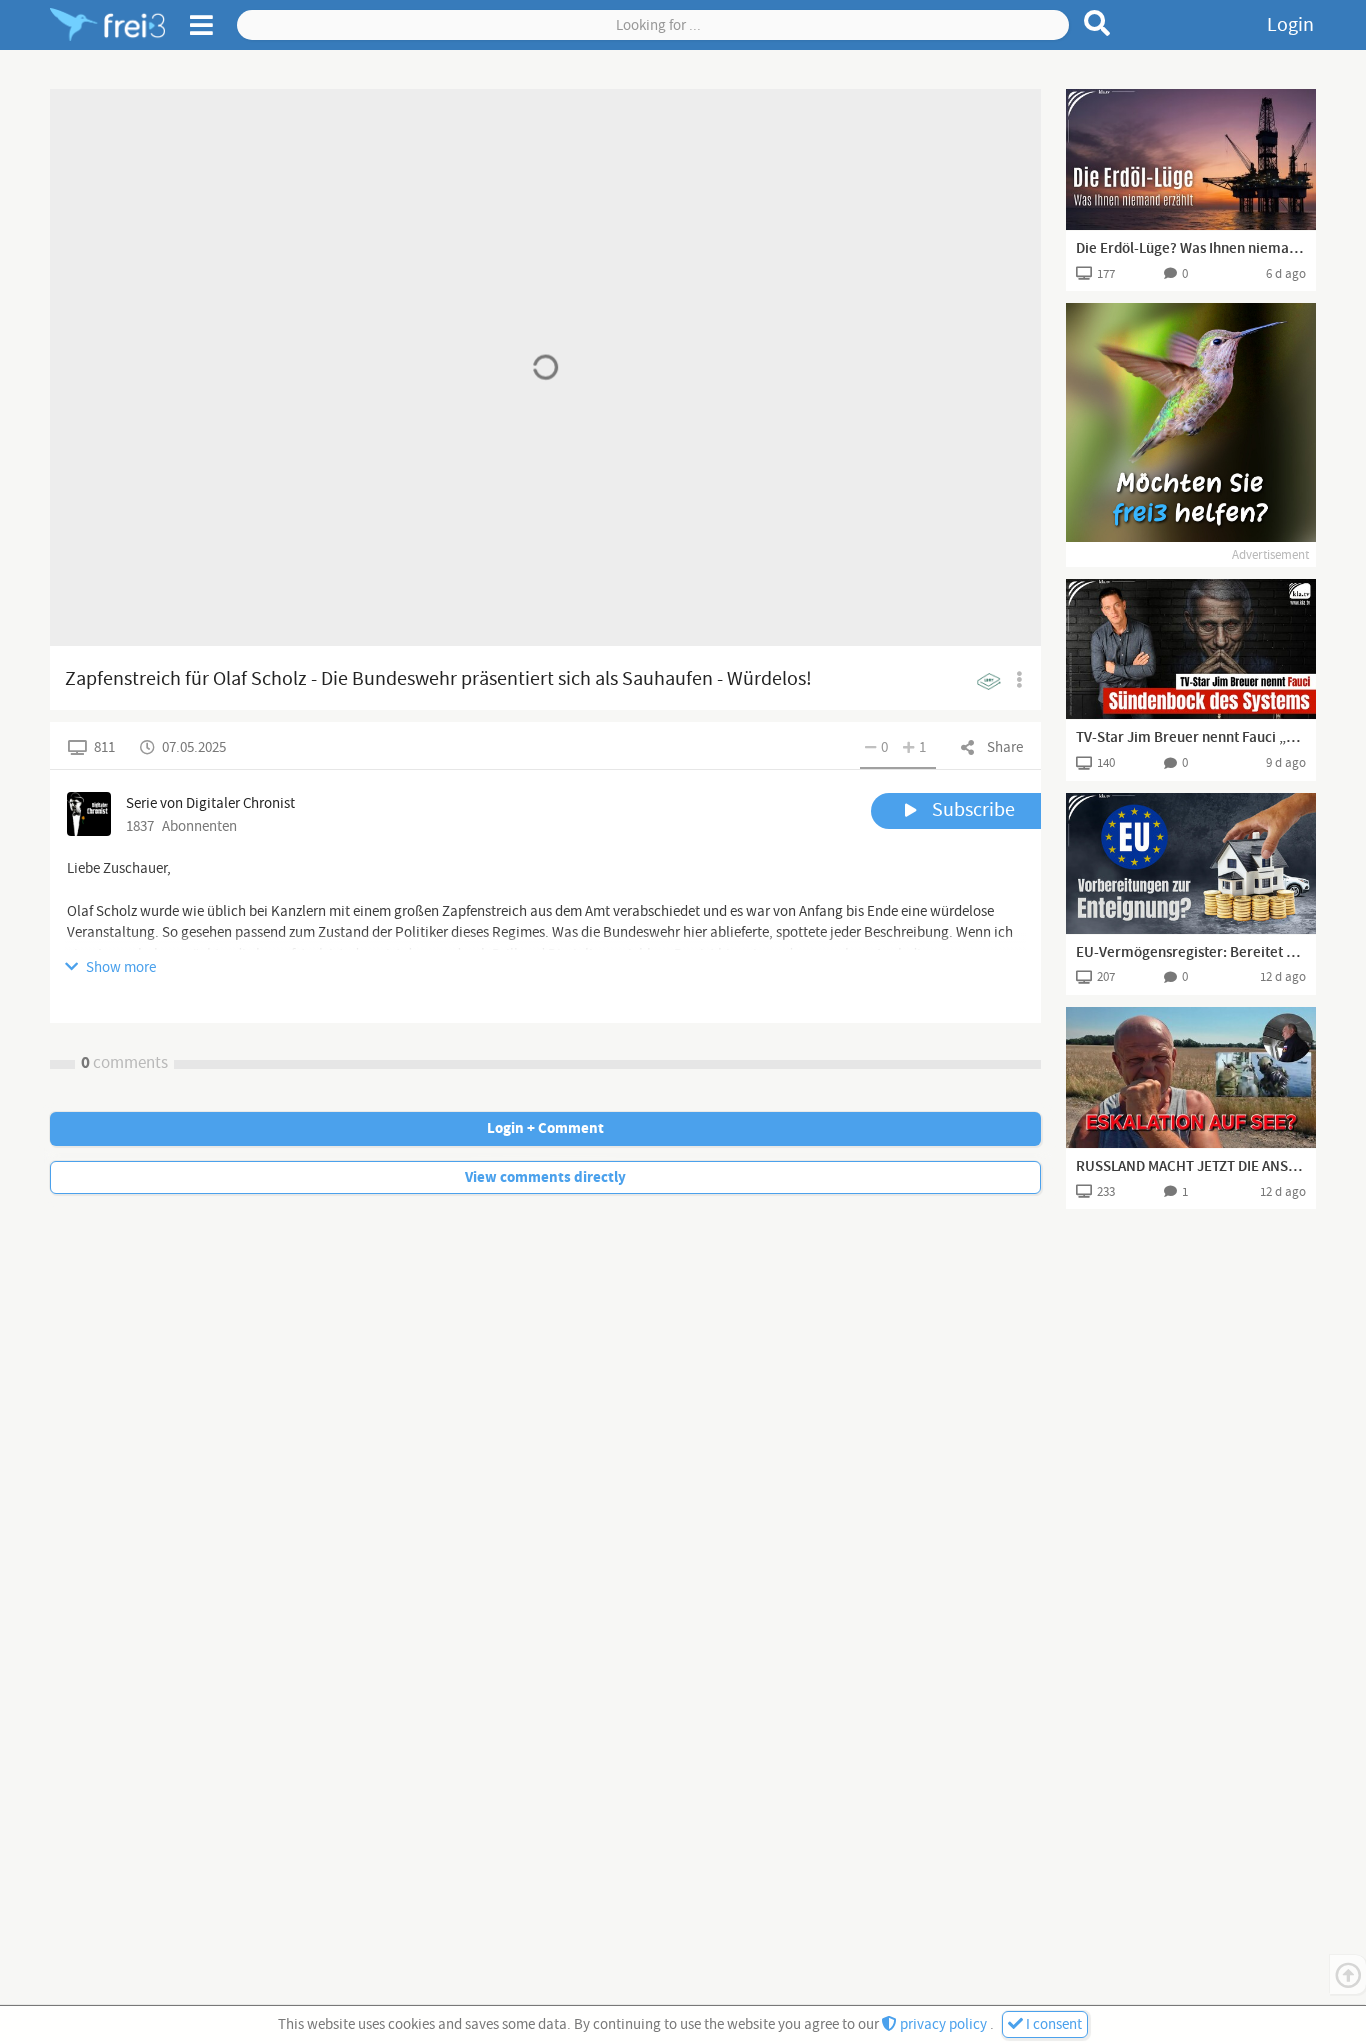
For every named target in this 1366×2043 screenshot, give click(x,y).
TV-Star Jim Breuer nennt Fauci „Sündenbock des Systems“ (1191, 738)
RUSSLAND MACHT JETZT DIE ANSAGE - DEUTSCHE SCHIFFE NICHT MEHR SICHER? (1191, 1167)
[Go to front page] (107, 25)
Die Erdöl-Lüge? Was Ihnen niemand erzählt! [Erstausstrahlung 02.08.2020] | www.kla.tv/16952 (1191, 249)
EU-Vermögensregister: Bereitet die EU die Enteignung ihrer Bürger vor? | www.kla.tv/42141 (1191, 953)
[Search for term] (1097, 23)
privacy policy (943, 2024)
